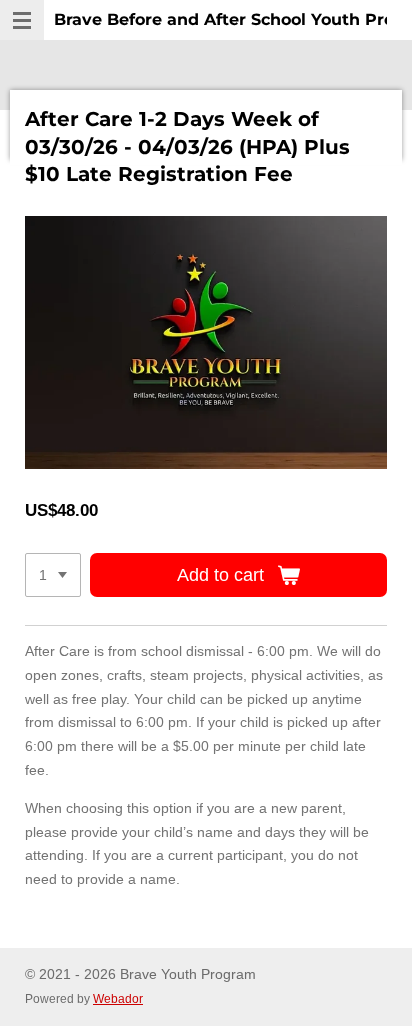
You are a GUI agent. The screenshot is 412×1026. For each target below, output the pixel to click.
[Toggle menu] (22, 20)
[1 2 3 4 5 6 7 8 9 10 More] (53, 575)
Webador (118, 998)
